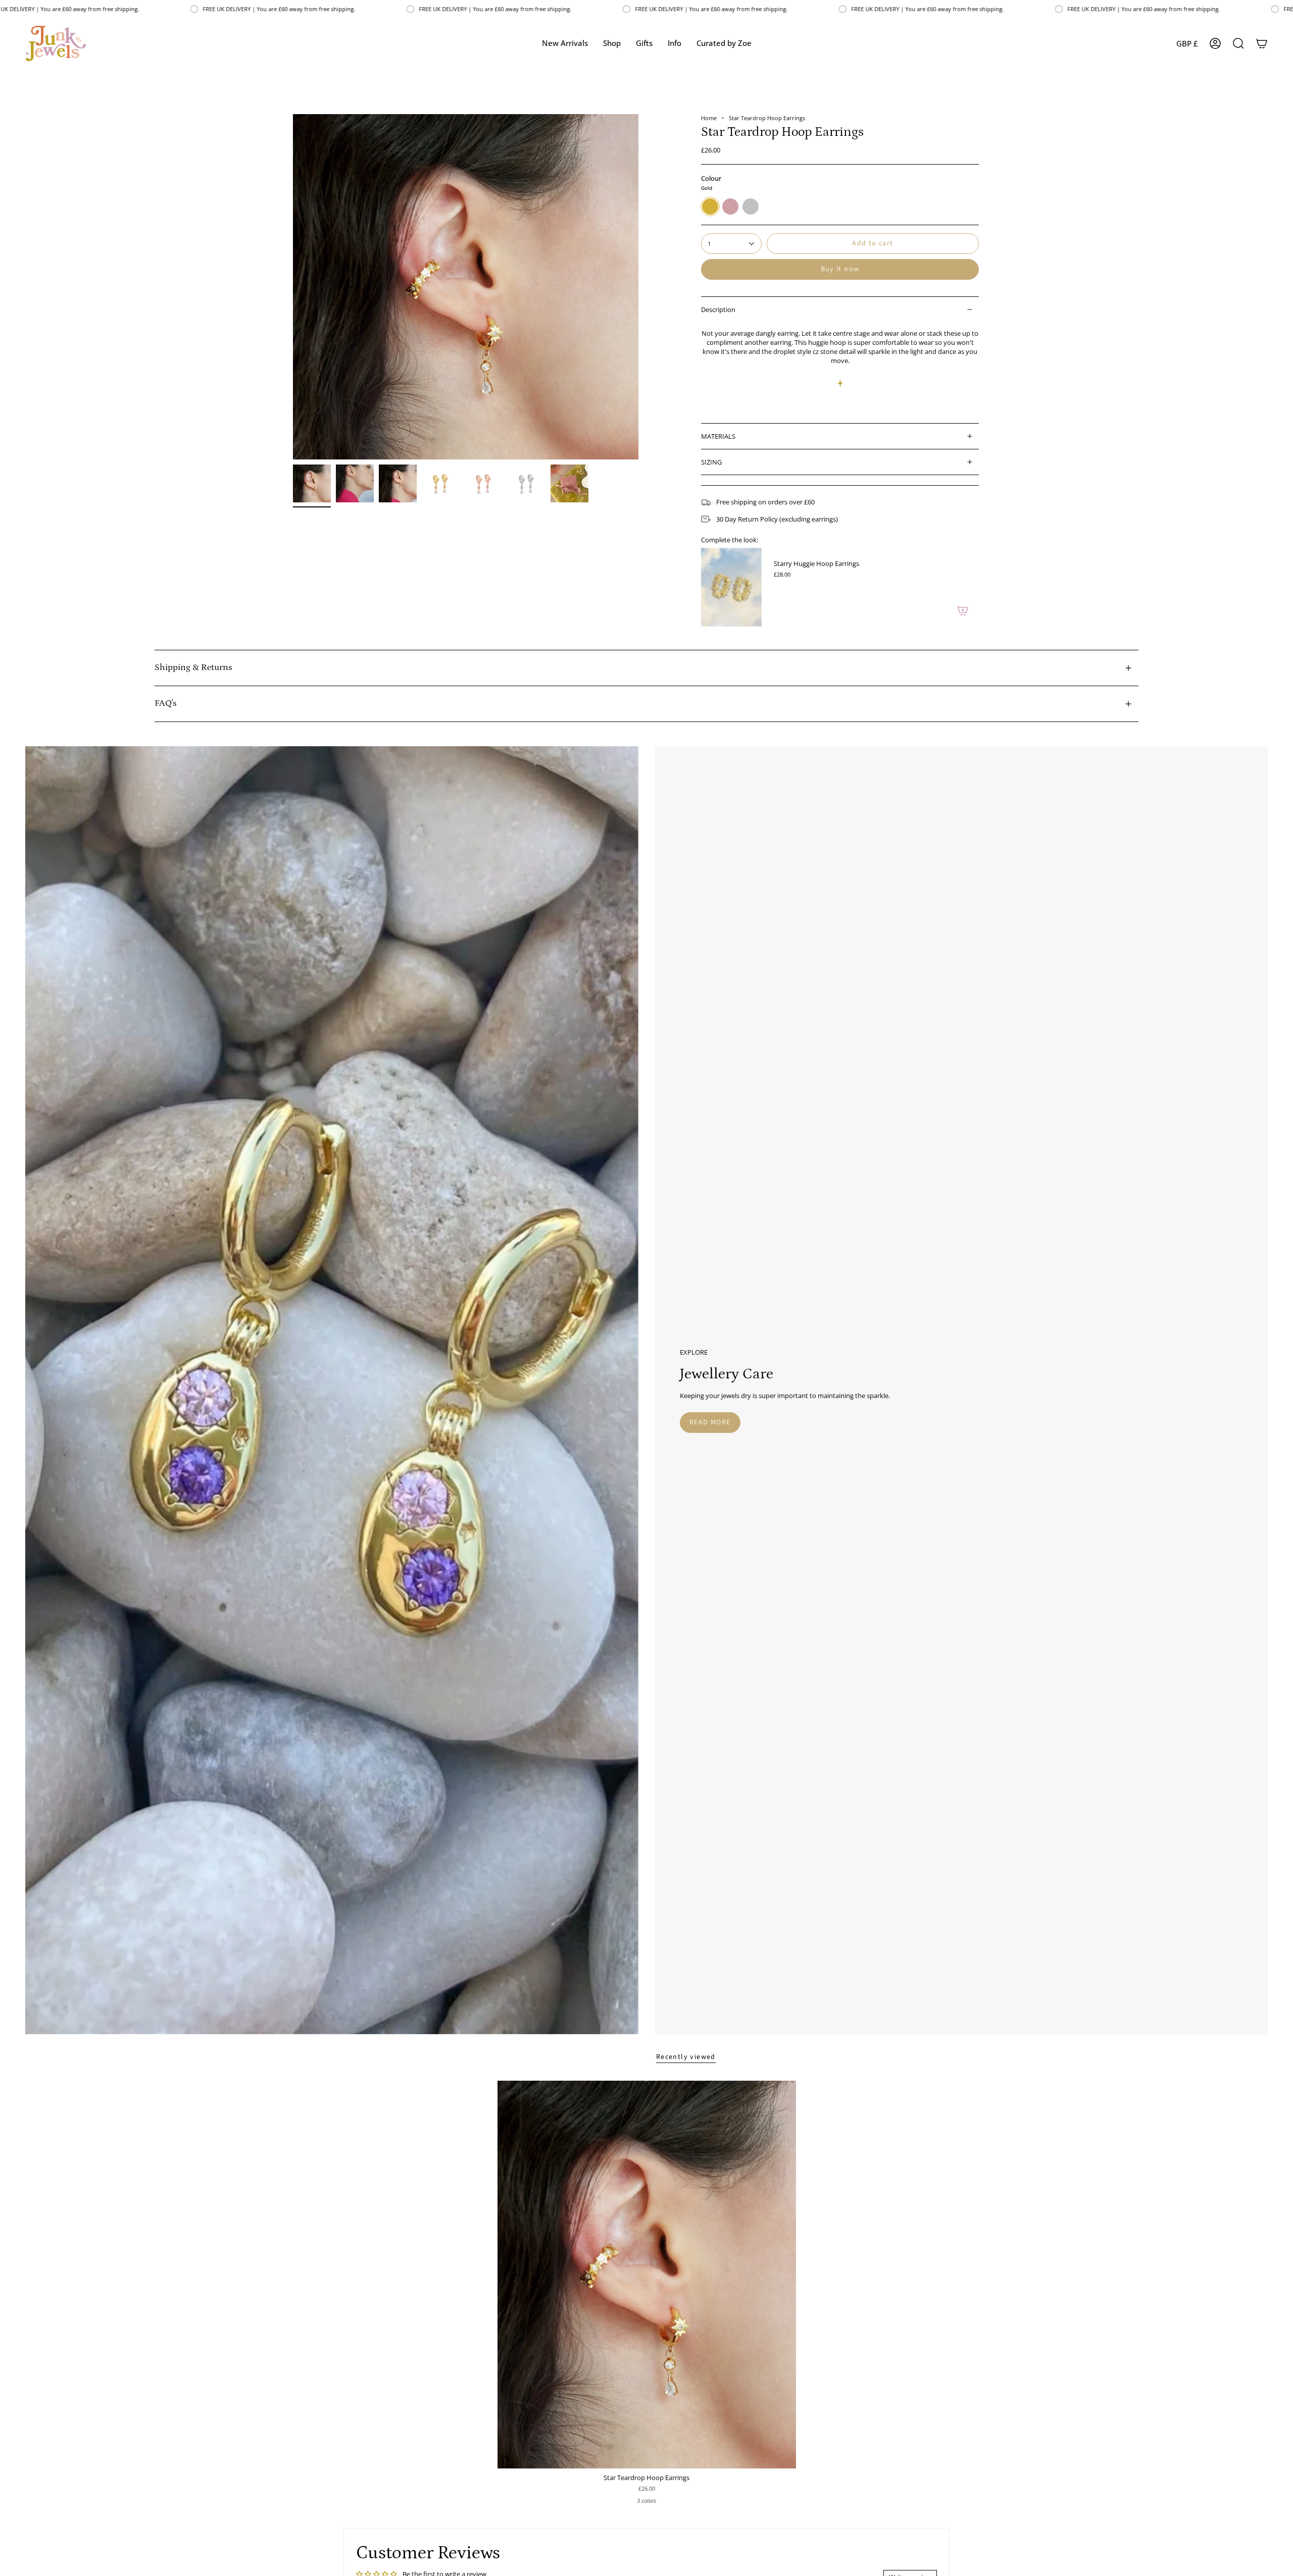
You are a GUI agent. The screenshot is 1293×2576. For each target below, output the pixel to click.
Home (709, 118)
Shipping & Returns (193, 667)
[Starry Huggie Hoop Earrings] (731, 587)
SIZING (711, 462)
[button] (612, 43)
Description (718, 310)
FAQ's (165, 703)
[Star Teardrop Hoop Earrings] (647, 2275)
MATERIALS (718, 436)
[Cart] (1262, 43)
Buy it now (840, 269)
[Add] (963, 610)
